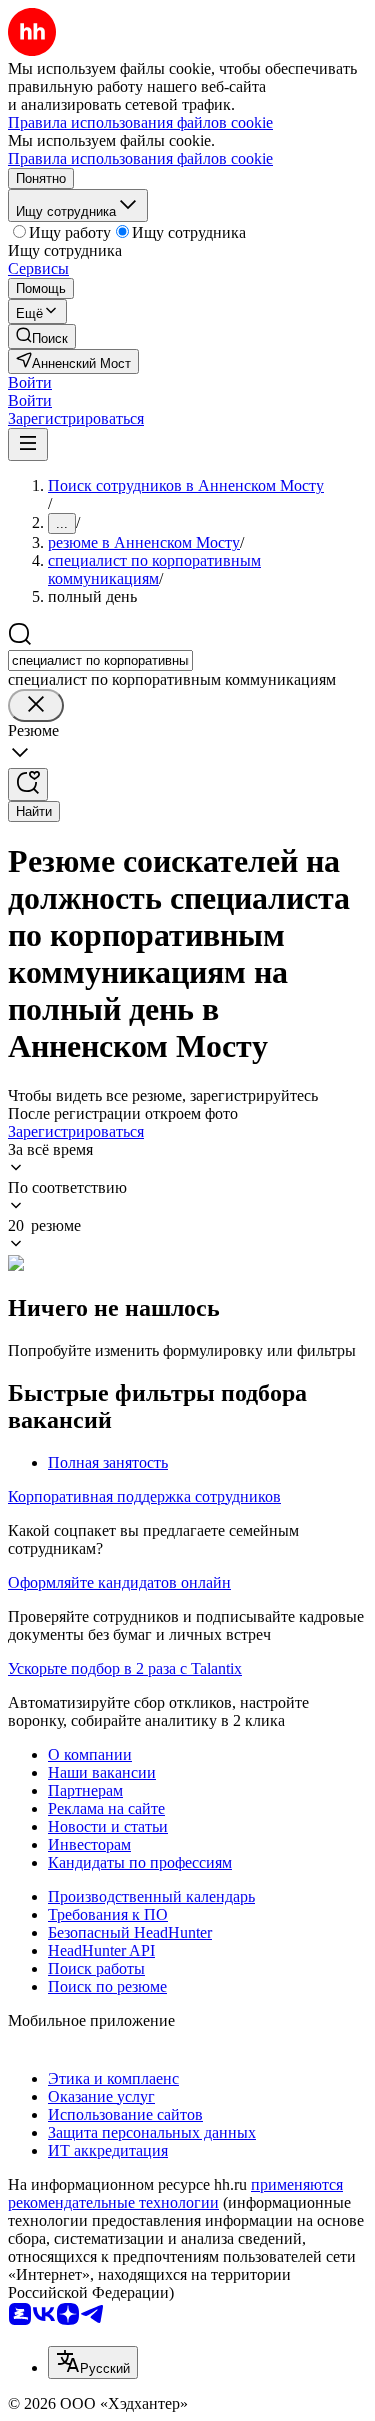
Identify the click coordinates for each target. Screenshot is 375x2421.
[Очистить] (36, 705)
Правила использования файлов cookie (140, 158)
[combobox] (100, 660)
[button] (30, 382)
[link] (42, 336)
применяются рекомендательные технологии (175, 2193)
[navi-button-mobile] (28, 444)
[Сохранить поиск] (28, 784)
